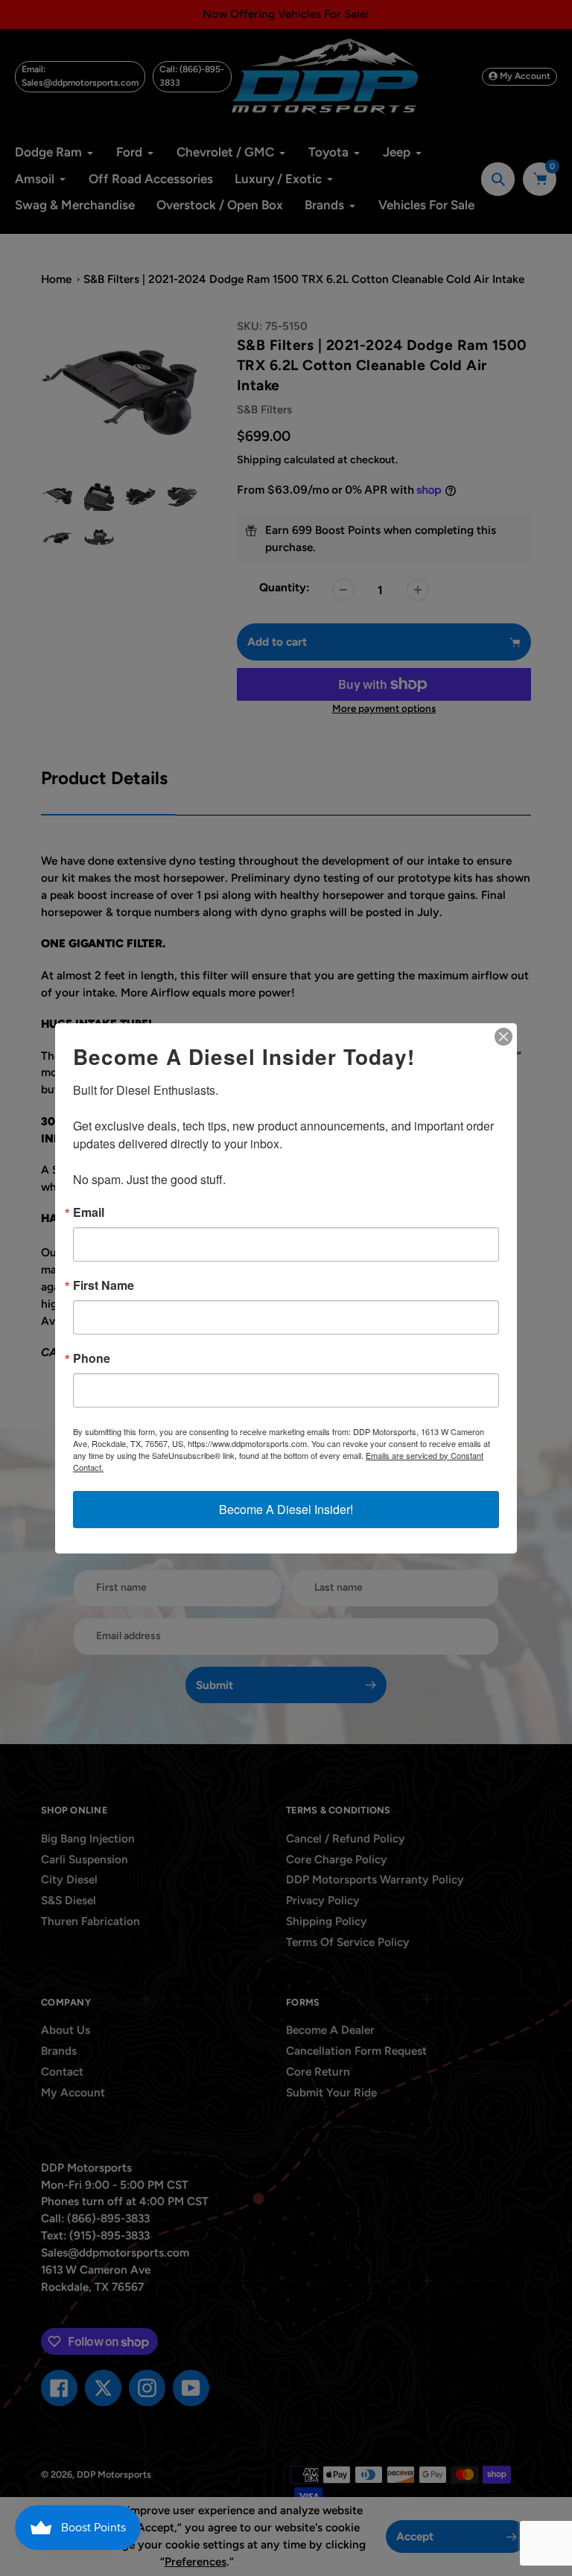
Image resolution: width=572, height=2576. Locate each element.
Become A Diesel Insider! (286, 1509)
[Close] (503, 1037)
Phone (92, 1358)
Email (89, 1212)
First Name (104, 1285)
